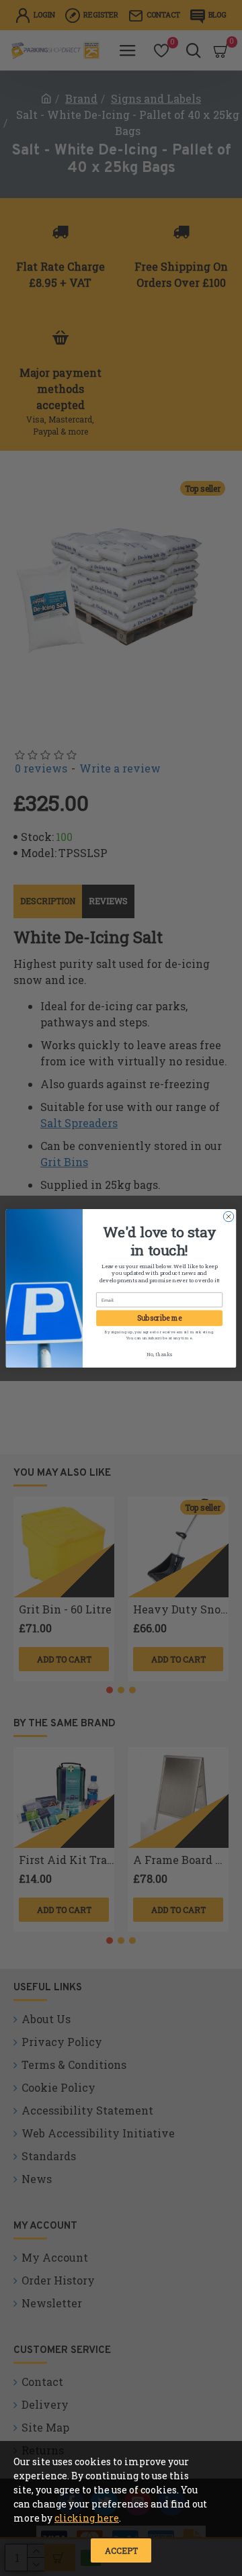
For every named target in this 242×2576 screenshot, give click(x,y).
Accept (121, 2550)
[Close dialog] (228, 1216)
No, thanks (159, 1354)
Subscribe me (160, 1318)
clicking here (87, 2518)
